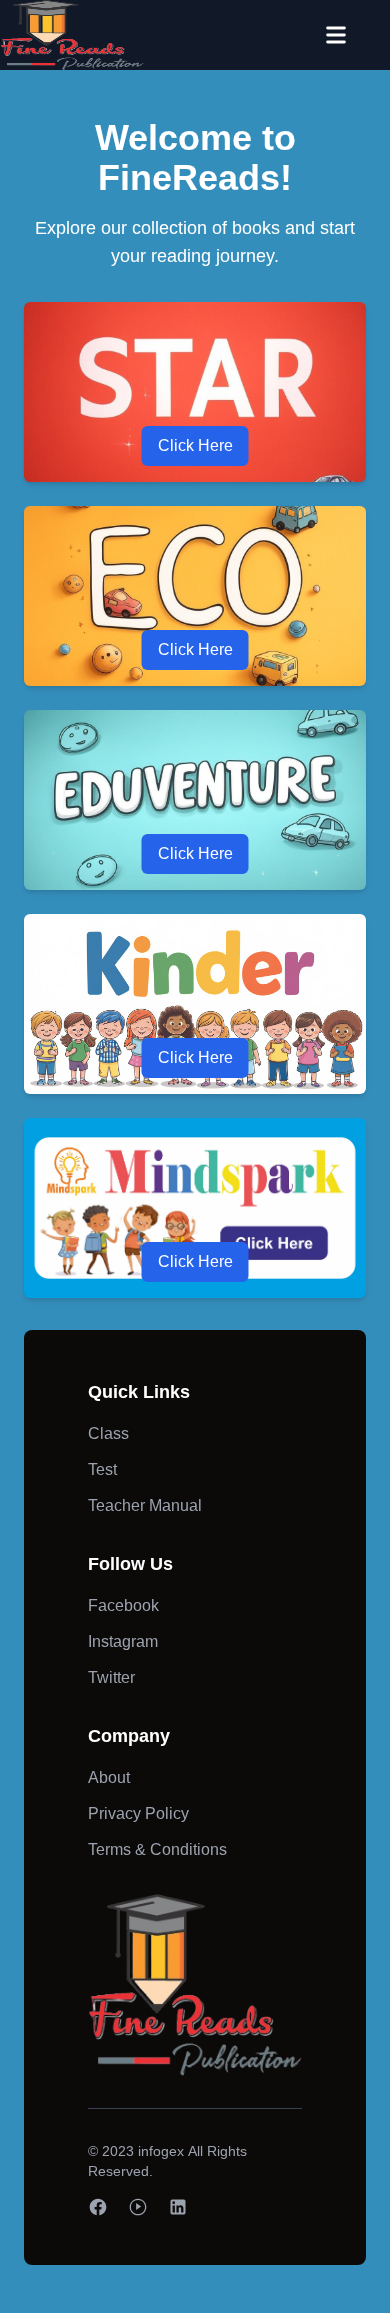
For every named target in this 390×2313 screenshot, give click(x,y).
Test (102, 1469)
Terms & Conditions (157, 1849)
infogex (161, 2151)
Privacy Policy (138, 1813)
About (109, 1777)
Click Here (195, 445)
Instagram (123, 1641)
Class (108, 1433)
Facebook (123, 1605)
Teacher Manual (145, 1505)
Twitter (111, 1677)
